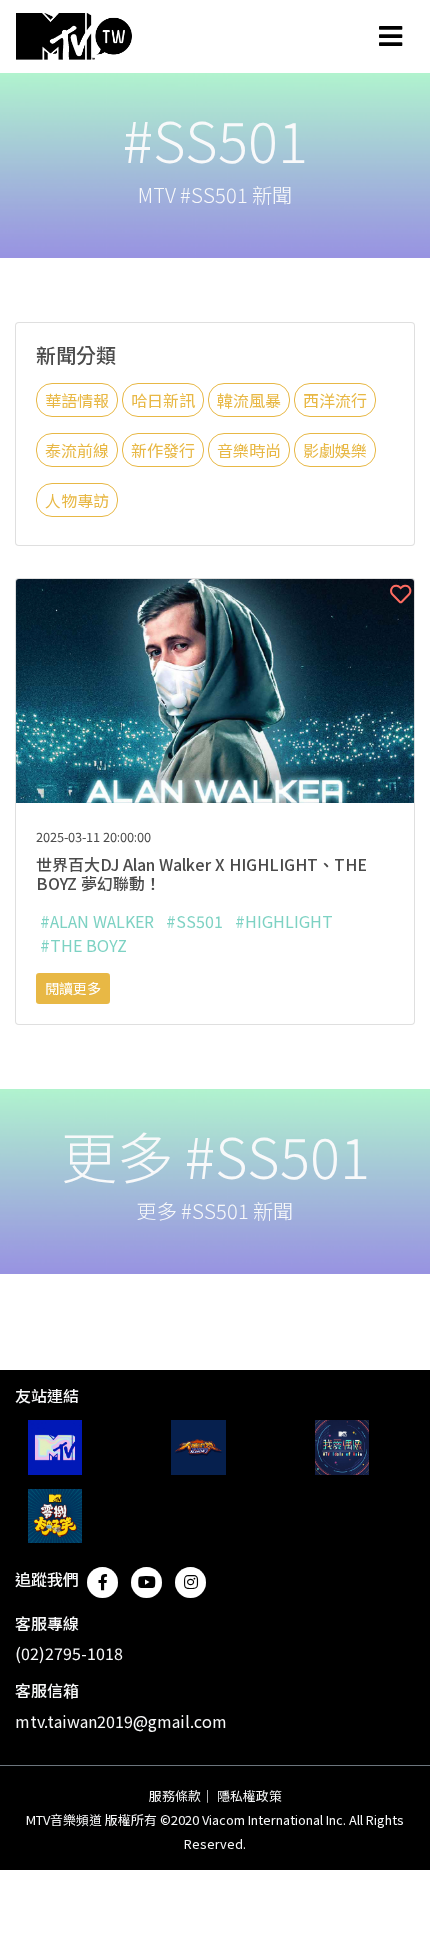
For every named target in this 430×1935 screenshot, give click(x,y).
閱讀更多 (73, 988)
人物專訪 (77, 500)
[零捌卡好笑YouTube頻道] (55, 1516)
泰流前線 (77, 450)
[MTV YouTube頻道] (55, 1447)
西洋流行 (335, 400)
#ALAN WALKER (97, 921)
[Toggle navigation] (390, 36)
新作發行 (163, 450)
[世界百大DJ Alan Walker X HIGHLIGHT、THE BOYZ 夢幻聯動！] (215, 688)
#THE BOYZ (83, 945)
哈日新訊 (163, 400)
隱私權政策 (249, 1795)
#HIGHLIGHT (284, 921)
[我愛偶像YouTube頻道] (342, 1447)
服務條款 (175, 1795)
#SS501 (194, 921)
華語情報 (77, 400)
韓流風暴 (249, 400)
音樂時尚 (249, 450)
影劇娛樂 (335, 450)
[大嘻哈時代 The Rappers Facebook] (198, 1447)
